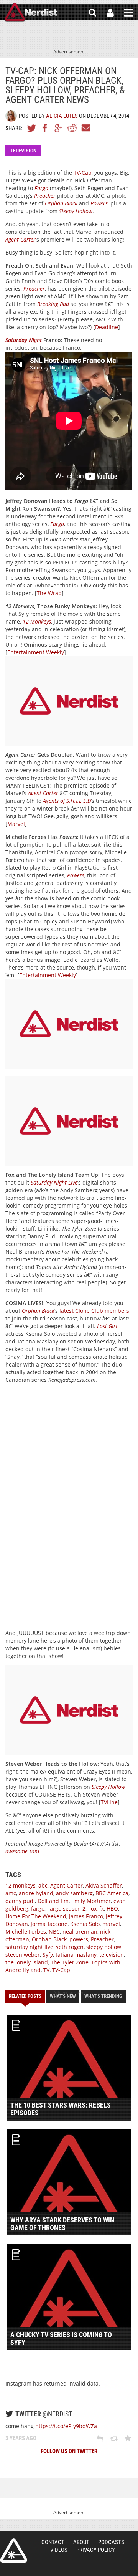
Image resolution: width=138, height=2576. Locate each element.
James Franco (86, 1916)
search (92, 13)
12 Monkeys (37, 621)
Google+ (59, 128)
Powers (99, 203)
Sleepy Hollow (76, 211)
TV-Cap (83, 173)
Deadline (107, 327)
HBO (112, 1908)
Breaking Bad (53, 304)
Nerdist (31, 13)
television (112, 1955)
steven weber (23, 1955)
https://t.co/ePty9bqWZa (66, 2426)
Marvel (16, 824)
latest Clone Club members (94, 1311)
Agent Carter (21, 239)
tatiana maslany (76, 1955)
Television (23, 151)
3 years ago (21, 2438)
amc (11, 1893)
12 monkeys (21, 1885)
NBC (54, 1932)
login (110, 13)
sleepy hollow (104, 1947)
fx (102, 1908)
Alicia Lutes (62, 116)
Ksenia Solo (85, 1924)
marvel (111, 1924)
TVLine (109, 1802)
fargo (38, 1908)
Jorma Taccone (49, 1924)
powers (79, 1939)
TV (46, 1970)
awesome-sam (22, 1851)
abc (43, 1885)
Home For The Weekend (36, 1916)
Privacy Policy (96, 2550)
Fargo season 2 (66, 1908)
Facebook (45, 128)
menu (129, 13)
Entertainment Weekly (36, 652)
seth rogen (70, 1947)
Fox (92, 1908)
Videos (59, 2550)
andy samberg (74, 1893)
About (81, 2542)
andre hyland (36, 1893)
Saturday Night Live (54, 1182)
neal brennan (80, 1932)
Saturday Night (24, 340)
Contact (53, 2542)
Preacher (45, 196)
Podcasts (111, 2542)
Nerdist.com (14, 2551)
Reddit (72, 128)
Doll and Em (53, 1901)
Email (85, 128)
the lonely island (27, 1962)
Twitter (32, 128)
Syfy (48, 1955)
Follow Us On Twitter (69, 2451)
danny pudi (20, 1901)
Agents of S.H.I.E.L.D (67, 801)
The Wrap (49, 593)
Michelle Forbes (26, 1932)
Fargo (41, 188)
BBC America (112, 1893)
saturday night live (29, 1947)
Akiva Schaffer (104, 1885)
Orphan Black (61, 203)
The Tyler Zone (70, 1962)
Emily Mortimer (91, 1901)
